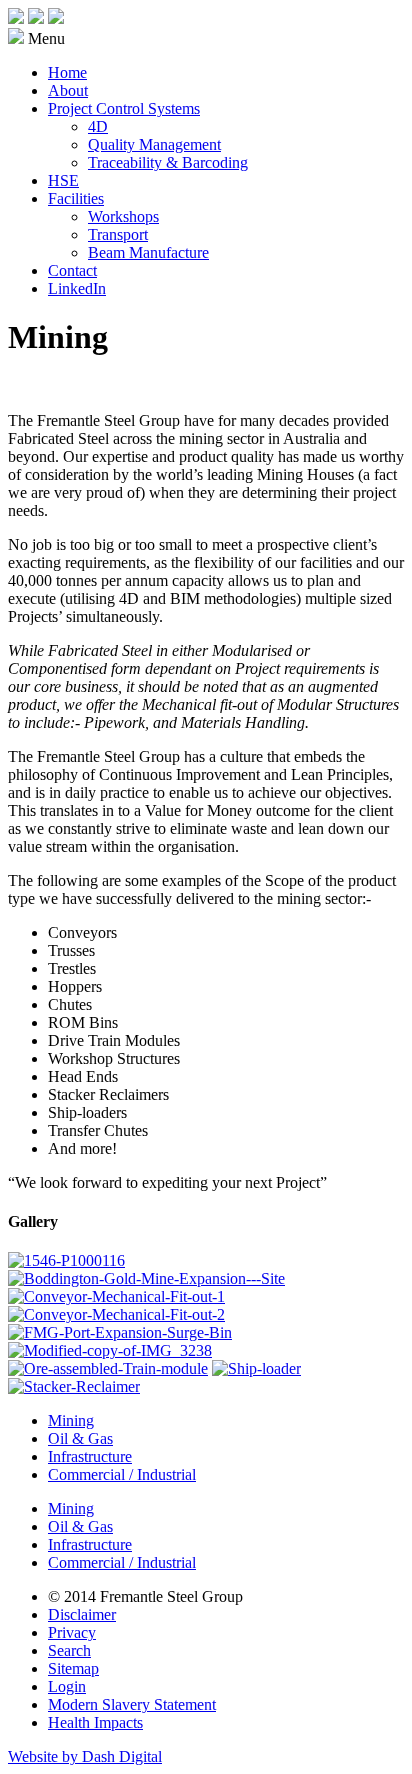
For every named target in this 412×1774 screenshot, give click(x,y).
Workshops (123, 216)
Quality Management (154, 144)
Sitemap (73, 1668)
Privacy (72, 1632)
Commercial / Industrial (122, 1474)
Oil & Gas (80, 1438)
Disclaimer (82, 1614)
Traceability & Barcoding (168, 162)
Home (67, 72)
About (68, 90)
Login (67, 1686)
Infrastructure (90, 1456)
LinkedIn (77, 288)
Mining (71, 1420)
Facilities (76, 198)
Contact (72, 270)
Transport (118, 234)
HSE (63, 180)
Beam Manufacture (148, 252)
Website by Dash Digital (85, 1756)
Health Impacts (95, 1722)
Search (69, 1650)
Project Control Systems (124, 108)
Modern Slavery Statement (132, 1704)
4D (98, 126)
